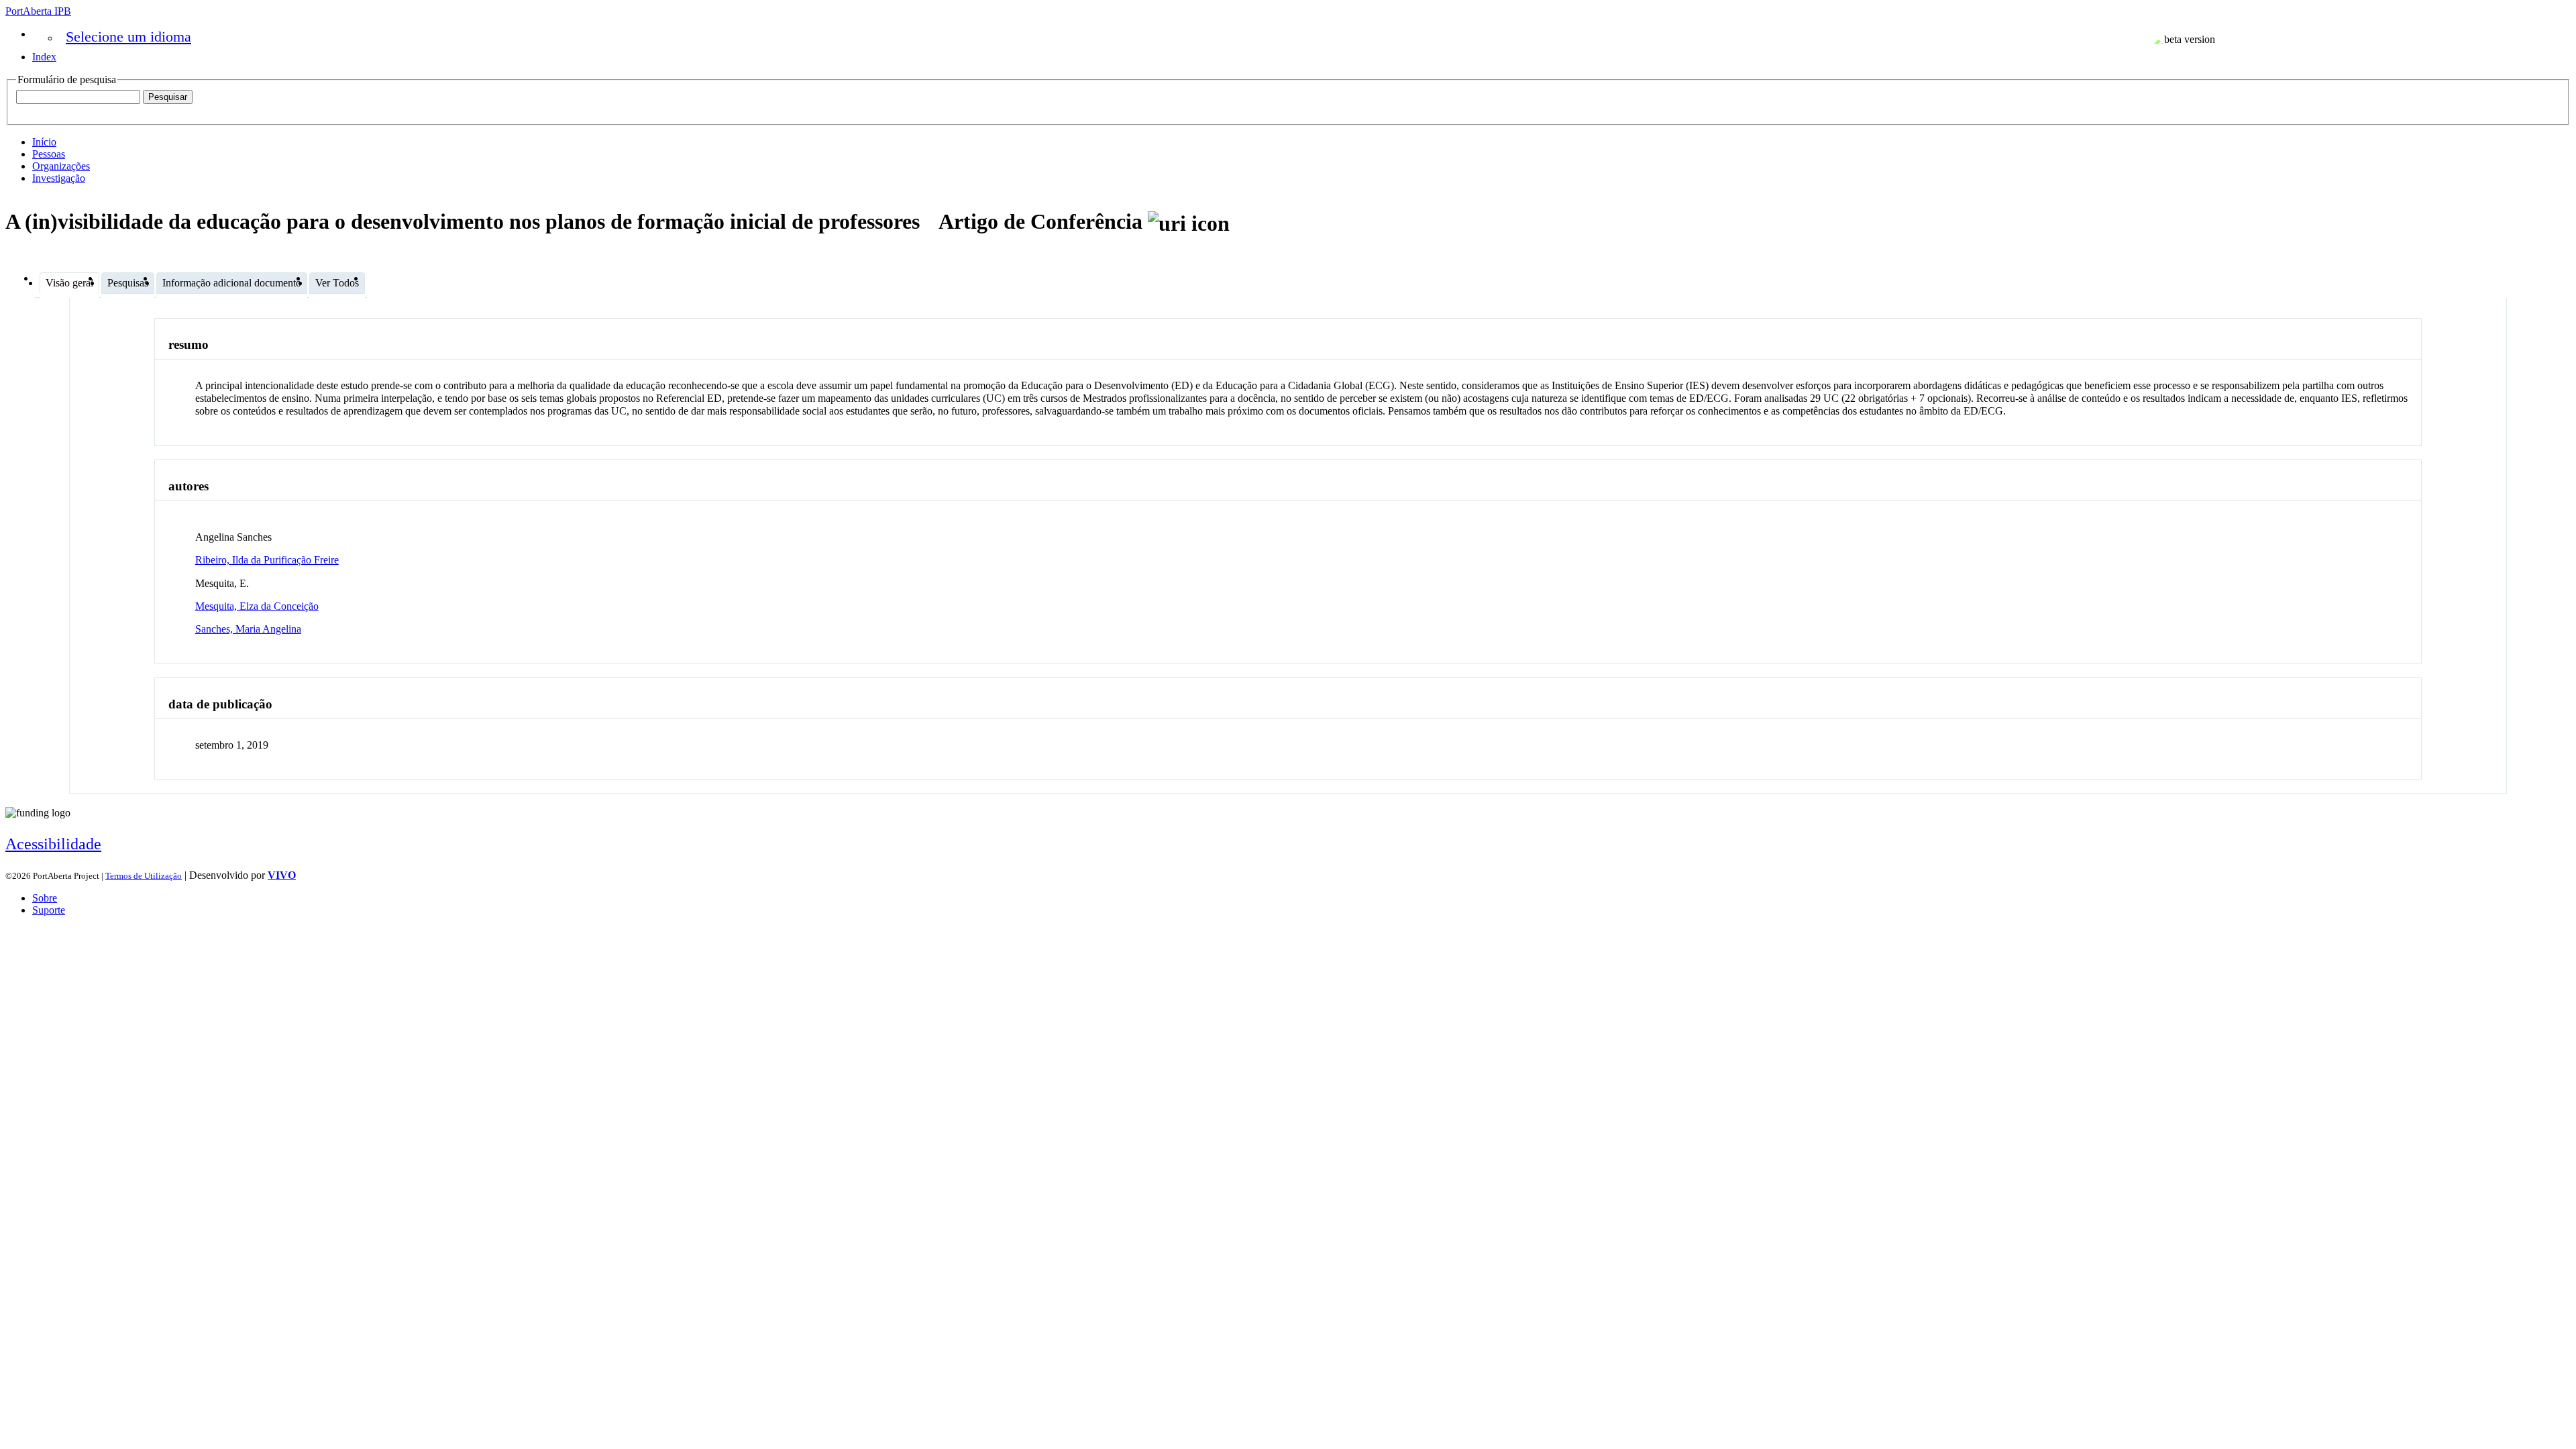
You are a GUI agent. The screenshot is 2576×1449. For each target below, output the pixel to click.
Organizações (61, 166)
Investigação (59, 178)
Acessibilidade (53, 844)
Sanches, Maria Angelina (248, 629)
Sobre (45, 898)
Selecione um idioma (128, 37)
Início (44, 142)
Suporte (49, 910)
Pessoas (49, 154)
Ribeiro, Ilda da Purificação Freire (267, 560)
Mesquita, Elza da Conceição (257, 606)
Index (44, 57)
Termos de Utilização (144, 876)
